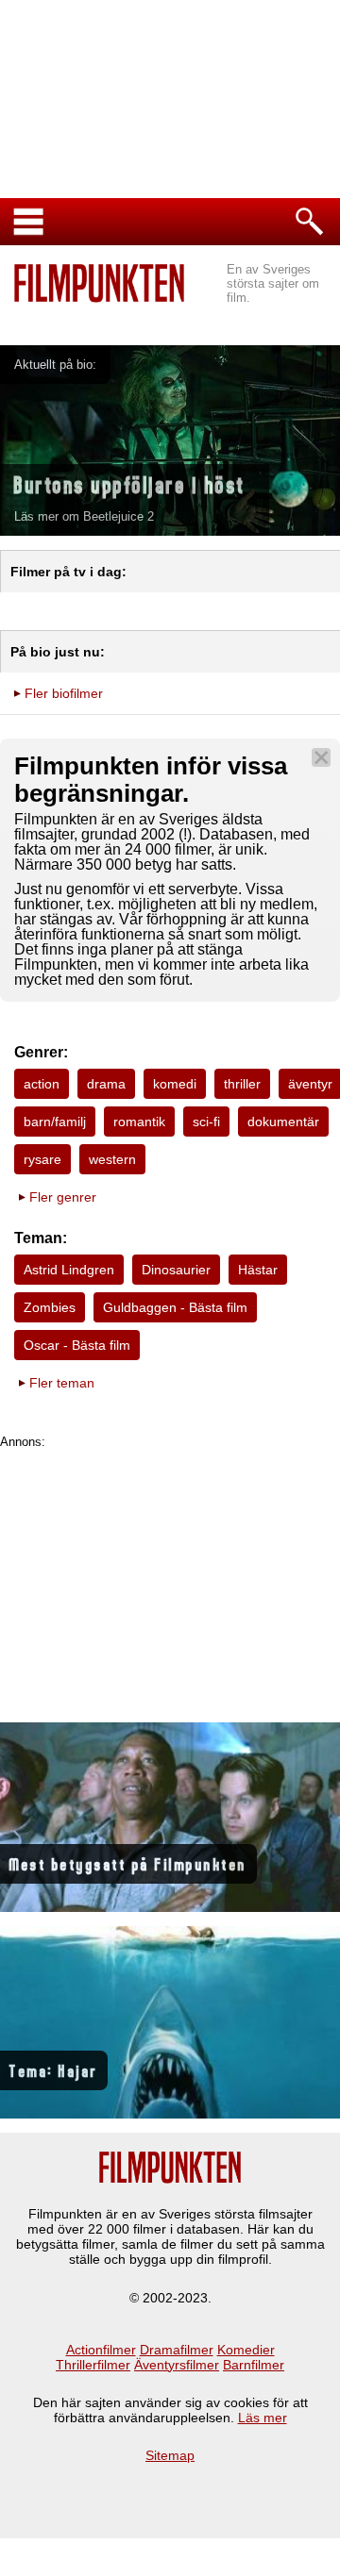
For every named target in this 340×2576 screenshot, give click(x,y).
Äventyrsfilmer (177, 2365)
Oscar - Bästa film (77, 1345)
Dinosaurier (176, 1270)
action (42, 1084)
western (112, 1159)
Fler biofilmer (64, 693)
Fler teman (62, 1383)
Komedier (246, 2350)
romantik (139, 1122)
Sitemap (170, 2455)
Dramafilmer (177, 2350)
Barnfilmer (254, 2365)
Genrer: (41, 1052)
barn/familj (55, 1122)
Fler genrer (63, 1197)
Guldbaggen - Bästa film (175, 1307)
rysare (42, 1159)
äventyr (310, 1084)
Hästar (258, 1270)
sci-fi (206, 1122)
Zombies (50, 1307)
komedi (175, 1084)
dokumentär (283, 1122)
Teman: (41, 1238)
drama (106, 1084)
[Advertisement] (170, 1581)
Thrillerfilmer (93, 2365)
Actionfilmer (101, 2350)
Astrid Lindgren (69, 1270)
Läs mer (263, 2418)
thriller (242, 1084)
